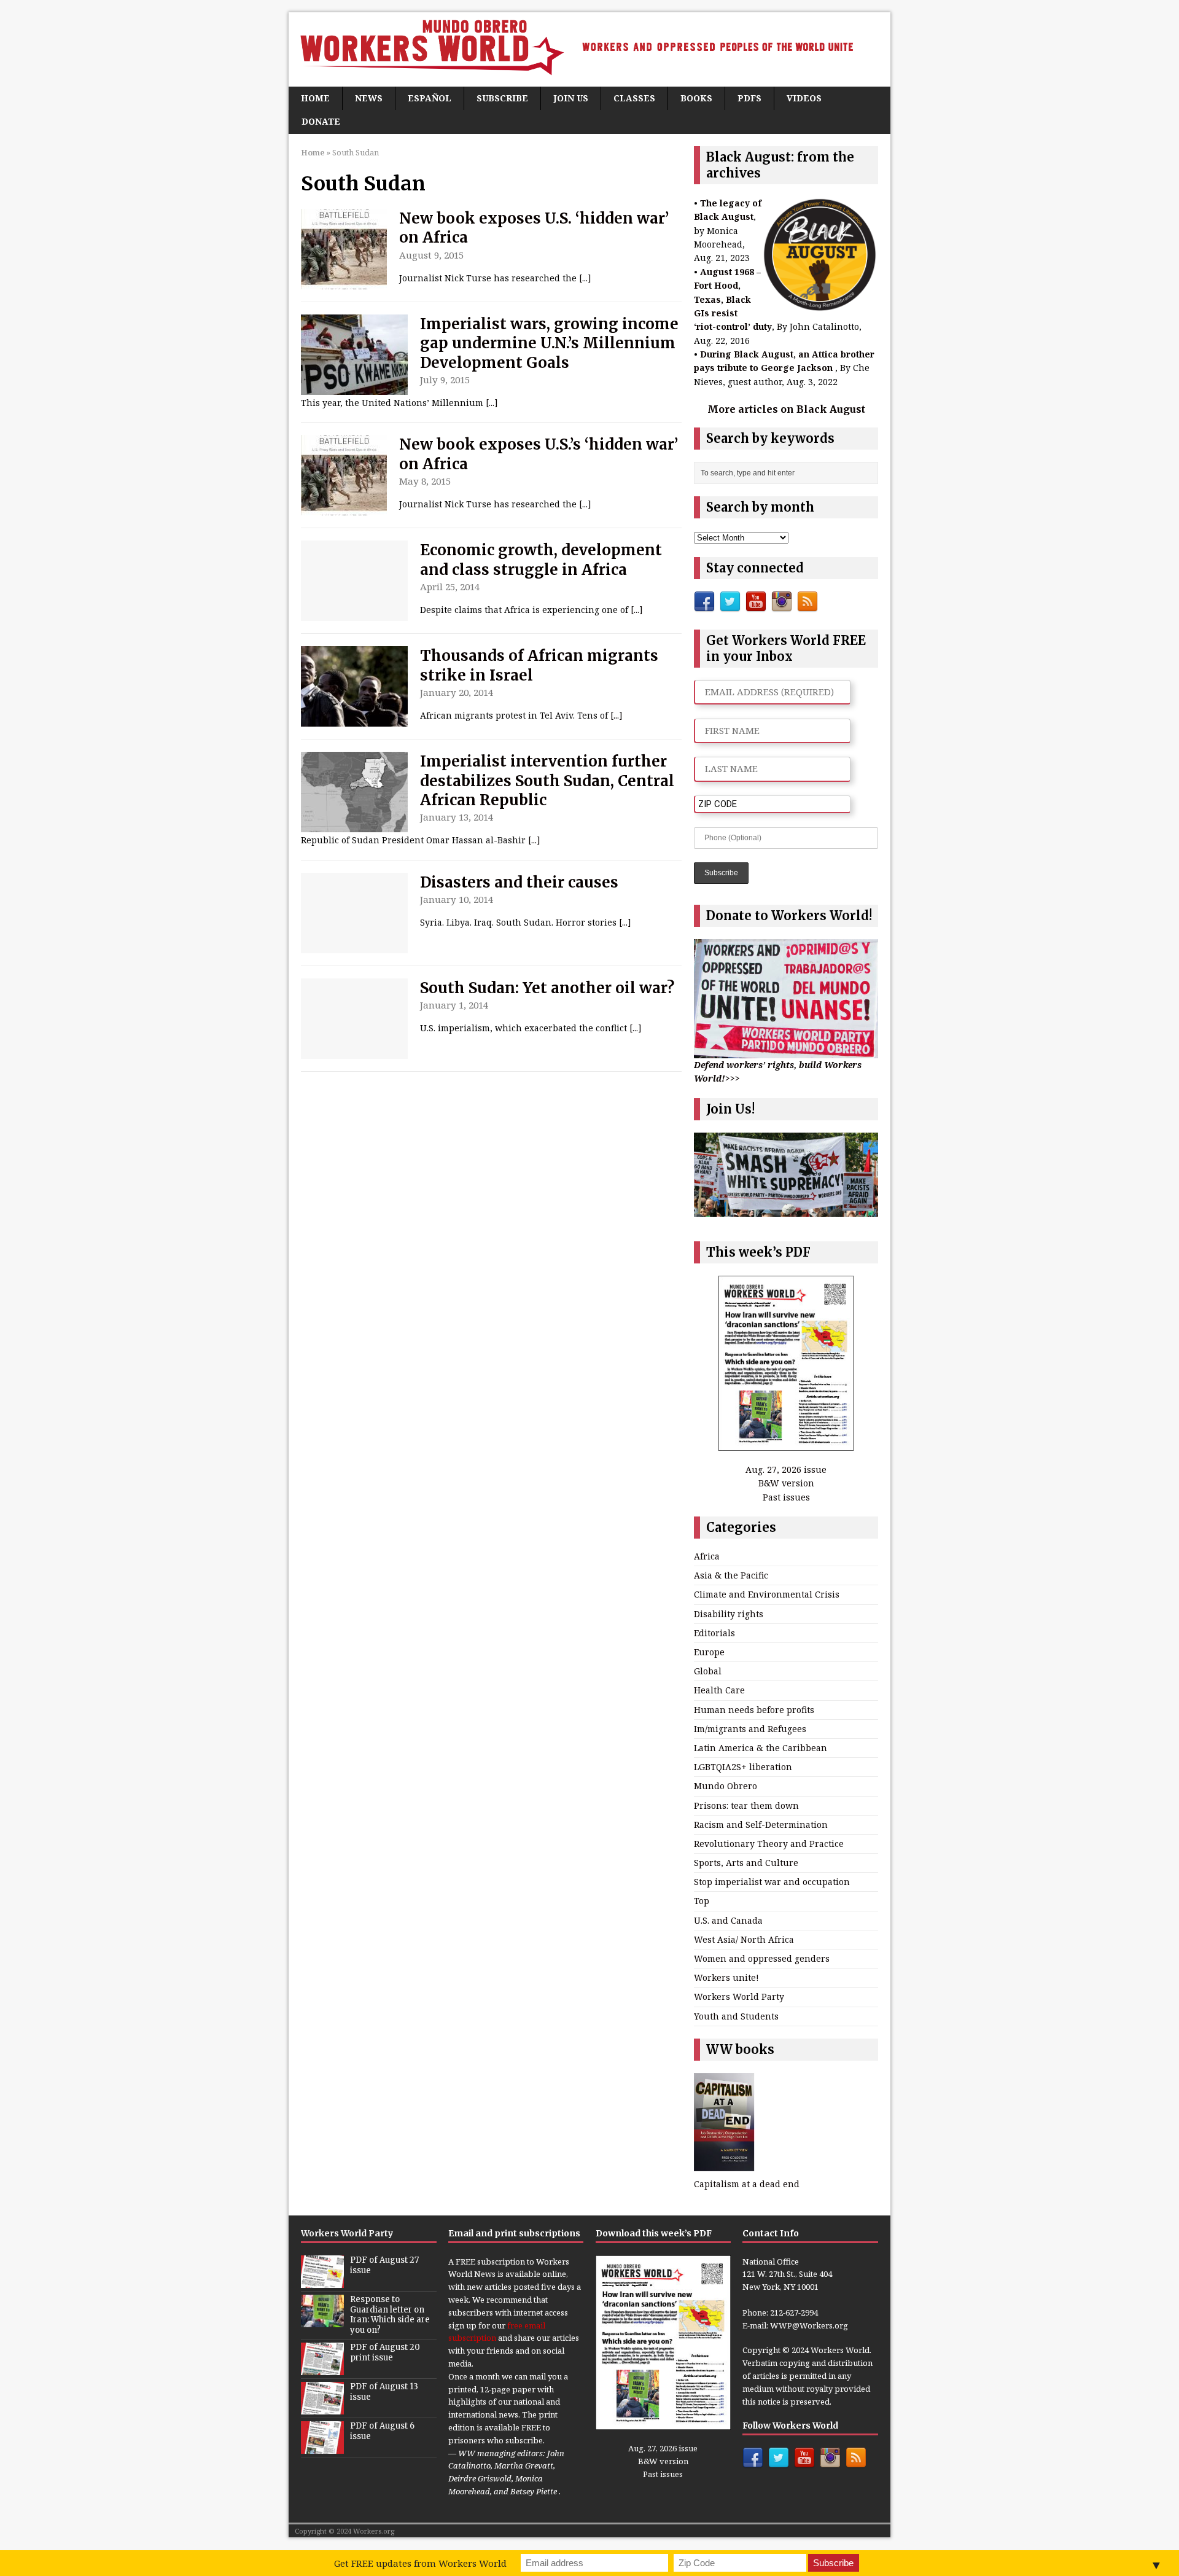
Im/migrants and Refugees (750, 1729)
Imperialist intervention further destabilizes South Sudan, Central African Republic (547, 780)
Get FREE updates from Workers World (420, 2563)
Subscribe (502, 98)
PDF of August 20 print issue (385, 2352)
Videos (804, 98)
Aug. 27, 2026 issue (786, 1469)
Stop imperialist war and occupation (772, 1882)
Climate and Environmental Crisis (767, 1594)
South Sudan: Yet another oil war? (547, 988)
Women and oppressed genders (762, 1958)
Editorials (714, 1633)
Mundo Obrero (726, 1786)
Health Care (719, 1690)
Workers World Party (739, 1996)
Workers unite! (726, 1977)
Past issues (786, 1497)
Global (708, 1671)
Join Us (571, 98)
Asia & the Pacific (731, 1575)
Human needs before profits (754, 1710)
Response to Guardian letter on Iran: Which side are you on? (390, 2315)
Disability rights (729, 1614)
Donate (321, 121)
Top (702, 1901)
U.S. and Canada (728, 1920)
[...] (585, 278)
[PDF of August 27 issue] (322, 2281)
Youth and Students (736, 2016)
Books (696, 98)
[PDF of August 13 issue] (322, 2408)
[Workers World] (589, 49)
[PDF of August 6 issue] (322, 2447)
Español (430, 98)
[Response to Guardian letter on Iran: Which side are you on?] (322, 2320)
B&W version (786, 1483)
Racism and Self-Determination (761, 1825)
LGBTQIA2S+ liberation (743, 1767)
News (369, 98)
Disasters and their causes (519, 882)
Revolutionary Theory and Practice (769, 1844)
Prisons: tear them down (746, 1805)
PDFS (749, 98)
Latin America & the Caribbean (761, 1748)
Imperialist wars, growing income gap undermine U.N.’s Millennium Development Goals (549, 343)
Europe (709, 1652)
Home (315, 98)
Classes (634, 98)
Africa (707, 1556)
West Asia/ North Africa (744, 1939)
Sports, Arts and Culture (746, 1863)
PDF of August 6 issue (382, 2431)
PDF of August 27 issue (384, 2265)
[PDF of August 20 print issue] (322, 2368)
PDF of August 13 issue (384, 2392)
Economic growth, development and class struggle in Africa (541, 560)
